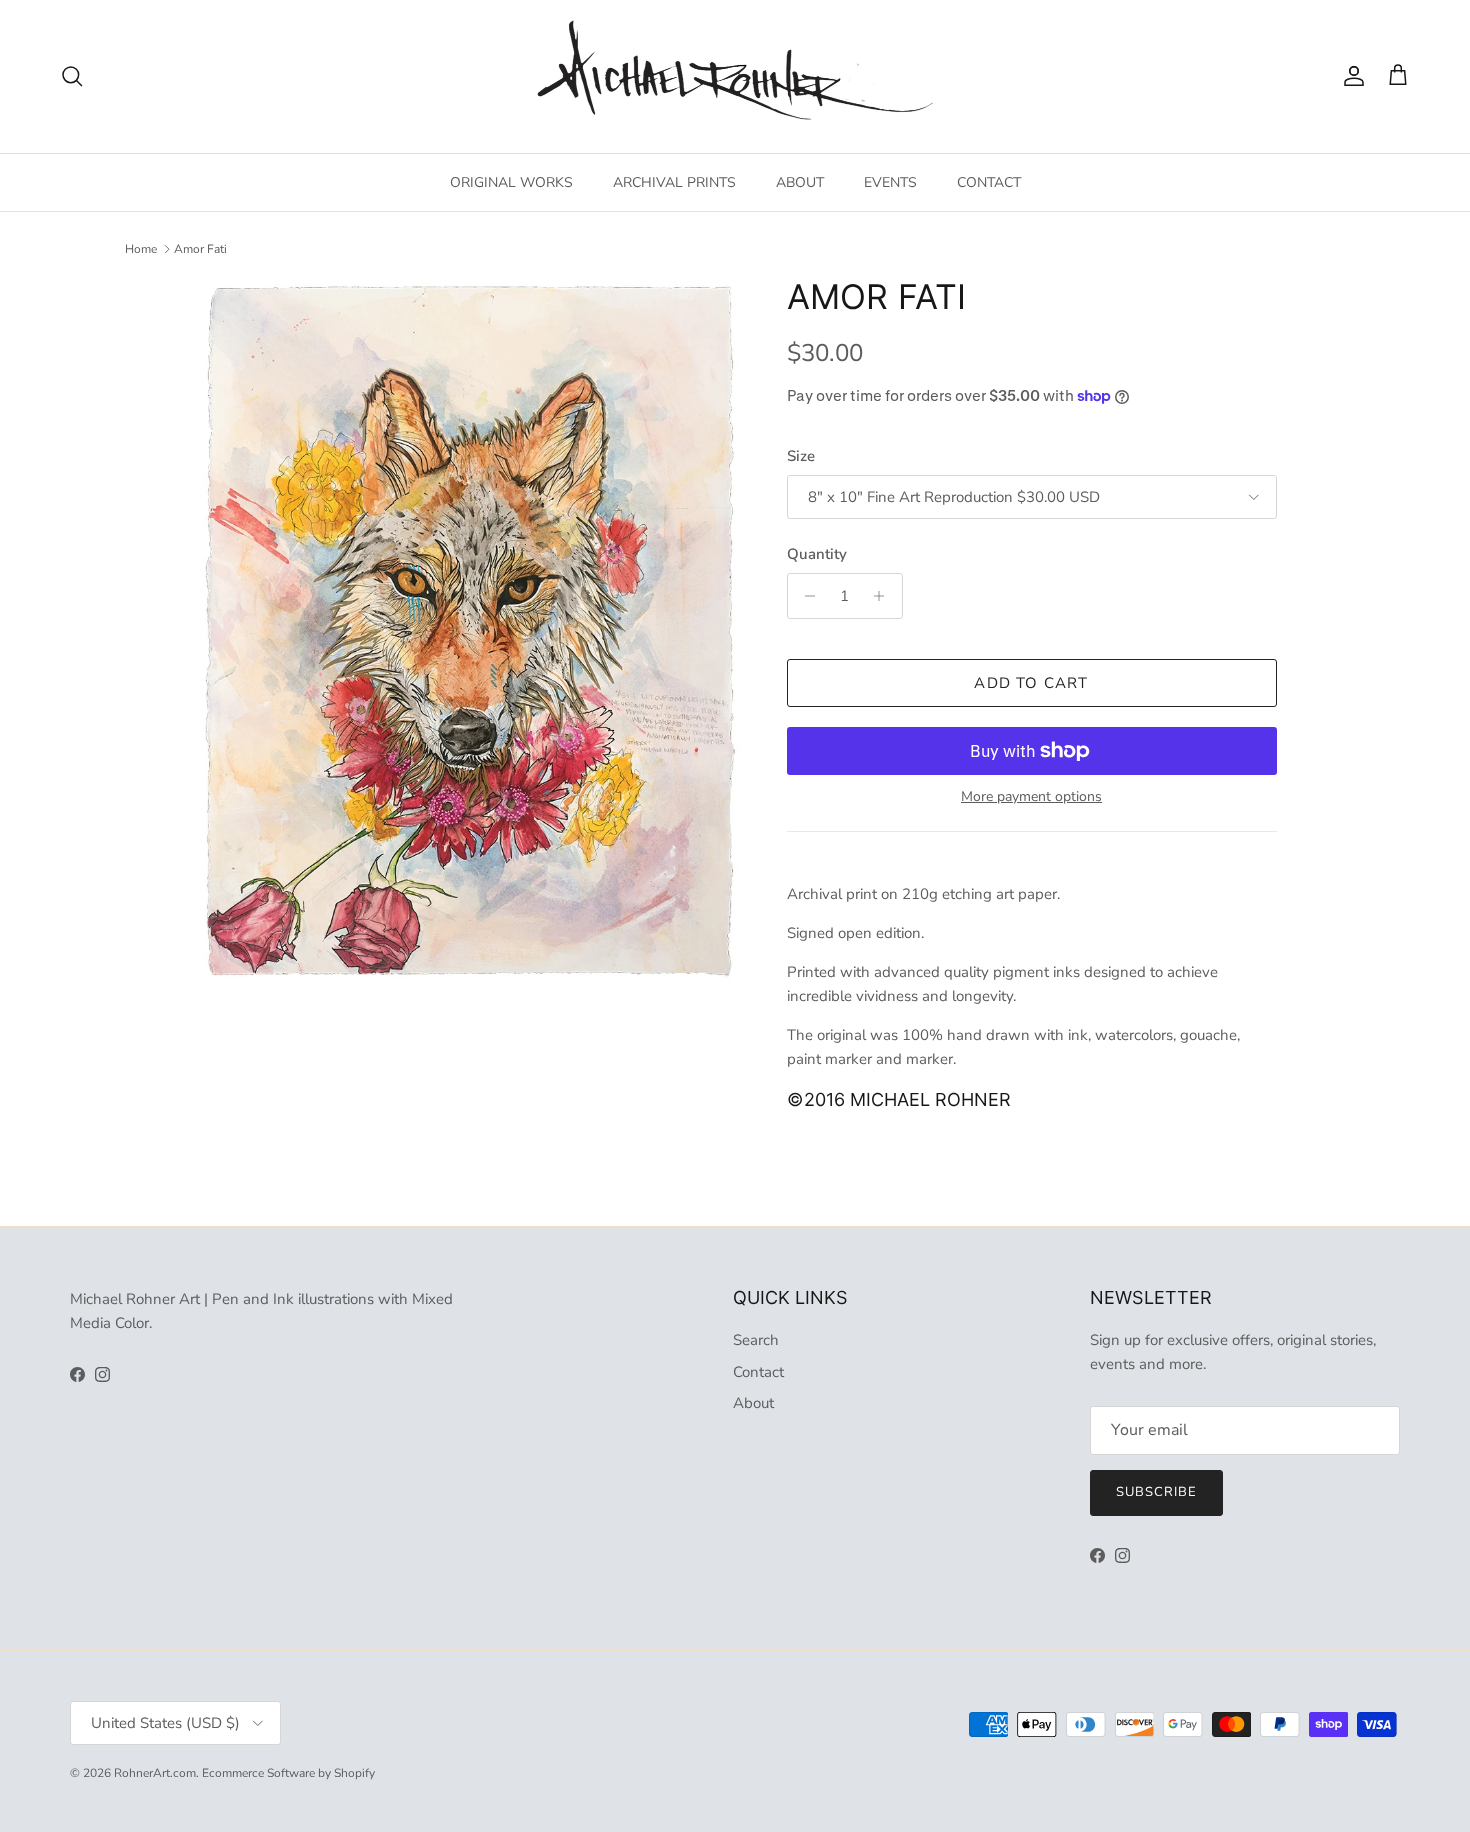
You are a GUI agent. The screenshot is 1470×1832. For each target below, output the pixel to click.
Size (801, 456)
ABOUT (800, 182)
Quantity (817, 554)
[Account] (1350, 76)
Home (141, 249)
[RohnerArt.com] (735, 76)
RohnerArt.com (155, 1773)
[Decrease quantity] (805, 596)
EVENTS (890, 182)
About (753, 1403)
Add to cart (1031, 683)
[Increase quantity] (884, 596)
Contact (758, 1372)
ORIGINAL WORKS (511, 182)
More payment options (1031, 797)
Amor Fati (200, 249)
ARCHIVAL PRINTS (674, 182)
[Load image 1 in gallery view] (468, 628)
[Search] (72, 76)
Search (756, 1340)
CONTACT (989, 182)
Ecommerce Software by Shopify (288, 1773)
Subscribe (1156, 1492)
